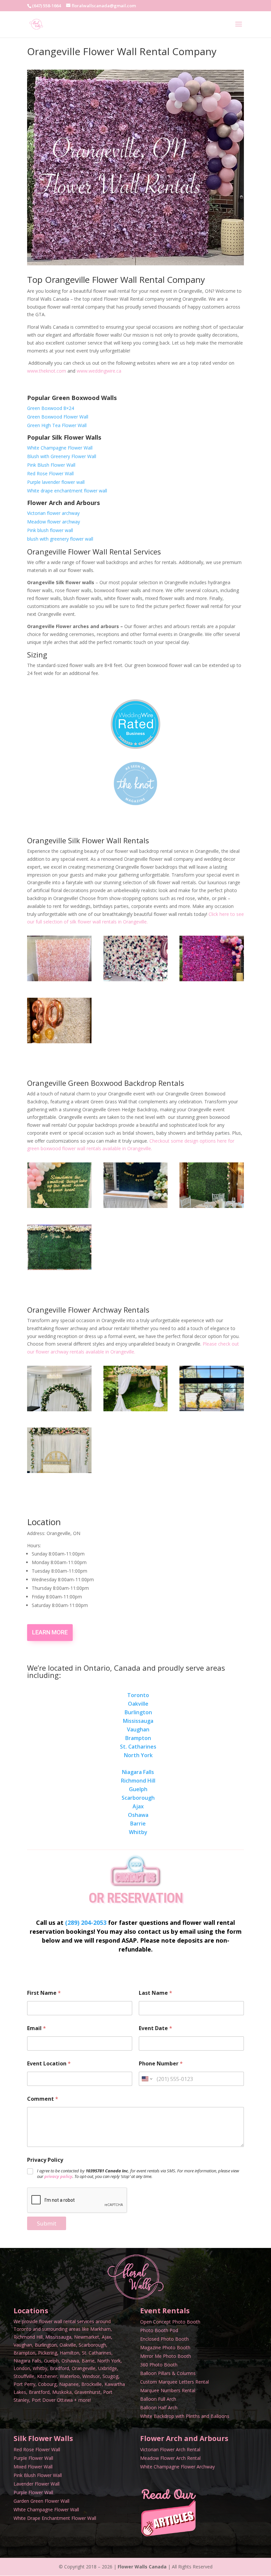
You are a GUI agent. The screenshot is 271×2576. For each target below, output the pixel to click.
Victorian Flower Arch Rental (170, 2449)
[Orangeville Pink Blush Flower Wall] (59, 979)
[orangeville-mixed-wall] (136, 979)
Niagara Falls (138, 1772)
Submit (47, 2223)
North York (138, 1755)
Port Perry (24, 2384)
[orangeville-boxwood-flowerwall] (59, 1206)
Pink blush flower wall (50, 530)
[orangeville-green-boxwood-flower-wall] (136, 1206)
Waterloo (70, 2376)
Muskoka (62, 2392)
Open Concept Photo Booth (170, 2322)
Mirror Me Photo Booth (166, 2356)
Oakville (138, 1704)
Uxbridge (108, 2368)
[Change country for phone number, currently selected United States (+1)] (147, 2079)
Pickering (48, 2353)
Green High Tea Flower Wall (57, 425)
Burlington (138, 1712)
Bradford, (60, 2368)
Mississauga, (59, 2337)
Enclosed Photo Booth (164, 2339)
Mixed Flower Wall (33, 2467)
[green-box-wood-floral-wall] (212, 1206)
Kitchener (47, 2376)
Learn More (50, 1632)
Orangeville (84, 2368)
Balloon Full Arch (158, 2399)
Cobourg (47, 2384)
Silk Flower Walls (43, 2438)
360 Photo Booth (159, 2365)
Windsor (91, 2376)
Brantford (39, 2392)
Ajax (138, 1806)
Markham (100, 2329)
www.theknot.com (47, 371)
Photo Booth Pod (159, 2330)
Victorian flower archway (53, 513)
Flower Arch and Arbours (184, 2438)
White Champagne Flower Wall (60, 448)
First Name (44, 1993)
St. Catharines (138, 1747)
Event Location (49, 2064)
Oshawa (138, 1815)
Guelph (138, 1789)
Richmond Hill (138, 1781)
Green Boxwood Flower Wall (58, 417)
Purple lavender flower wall (56, 482)
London (22, 2368)
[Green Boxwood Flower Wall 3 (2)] (59, 1268)
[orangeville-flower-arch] (136, 1409)
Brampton (138, 1738)
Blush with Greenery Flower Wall (62, 456)
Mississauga (138, 1721)
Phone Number (161, 2064)
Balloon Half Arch (159, 2408)
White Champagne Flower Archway (177, 2467)
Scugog (110, 2376)
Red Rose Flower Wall (50, 473)
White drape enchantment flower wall (67, 491)
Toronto (138, 1695)
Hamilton (70, 2353)
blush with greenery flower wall (60, 539)
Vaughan (138, 1729)
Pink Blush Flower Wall (51, 465)
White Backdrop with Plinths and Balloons (185, 2416)
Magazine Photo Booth (165, 2347)
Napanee (69, 2384)
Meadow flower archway (54, 522)
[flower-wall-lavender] (212, 979)
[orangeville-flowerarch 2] (59, 1471)
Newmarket (87, 2337)
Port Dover (44, 2400)
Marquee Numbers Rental (168, 2390)
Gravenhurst (87, 2392)
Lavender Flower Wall (37, 2484)
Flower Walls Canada (142, 2567)
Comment (43, 2099)
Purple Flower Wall (33, 2458)
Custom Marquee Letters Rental (174, 2382)
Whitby (138, 1832)
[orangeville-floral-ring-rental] (212, 1409)
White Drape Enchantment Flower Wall (55, 2518)
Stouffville (24, 2376)
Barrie (138, 1823)
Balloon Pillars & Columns (168, 2373)
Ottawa (65, 2400)
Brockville (92, 2384)
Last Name (155, 1993)
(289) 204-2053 (86, 1923)
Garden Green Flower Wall (41, 2501)
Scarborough (138, 1798)
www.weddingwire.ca (99, 371)
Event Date (155, 2028)
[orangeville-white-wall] (59, 1041)
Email (37, 2028)
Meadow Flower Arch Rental (170, 2458)
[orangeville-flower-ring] (59, 1409)
